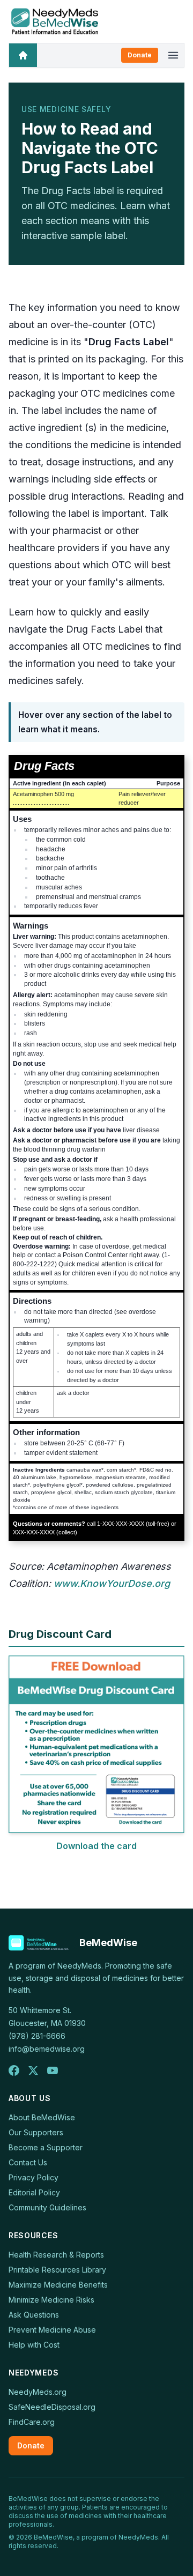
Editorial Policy (34, 2192)
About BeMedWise (42, 2117)
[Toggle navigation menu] (173, 55)
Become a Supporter (46, 2147)
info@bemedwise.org (47, 2049)
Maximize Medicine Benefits (58, 2285)
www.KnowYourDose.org (112, 1583)
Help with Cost (34, 2345)
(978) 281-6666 (37, 2036)
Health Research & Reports (56, 2255)
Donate (140, 55)
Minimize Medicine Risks (51, 2300)
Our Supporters (36, 2132)
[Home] (23, 55)
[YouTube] (53, 2070)
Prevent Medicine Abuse (52, 2330)
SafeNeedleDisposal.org (52, 2407)
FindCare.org (32, 2422)
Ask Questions (34, 2315)
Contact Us (28, 2162)
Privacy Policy (34, 2177)
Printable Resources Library (57, 2270)
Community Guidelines (47, 2207)
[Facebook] (14, 2070)
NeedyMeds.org (38, 2392)
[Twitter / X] (33, 2070)
